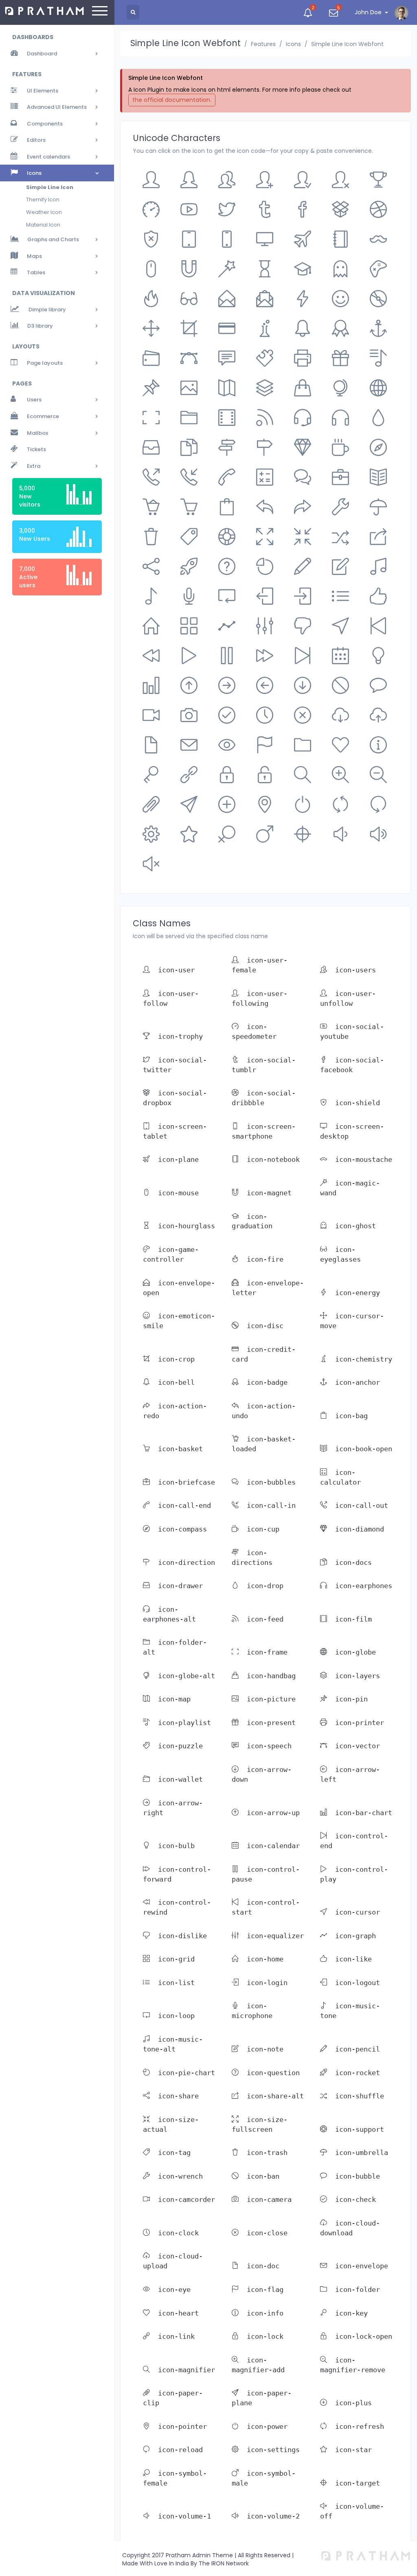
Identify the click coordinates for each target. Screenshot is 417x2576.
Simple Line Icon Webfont (347, 44)
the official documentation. (172, 100)
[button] (308, 12)
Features (263, 44)
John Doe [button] (368, 12)
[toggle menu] (100, 12)
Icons (293, 44)
